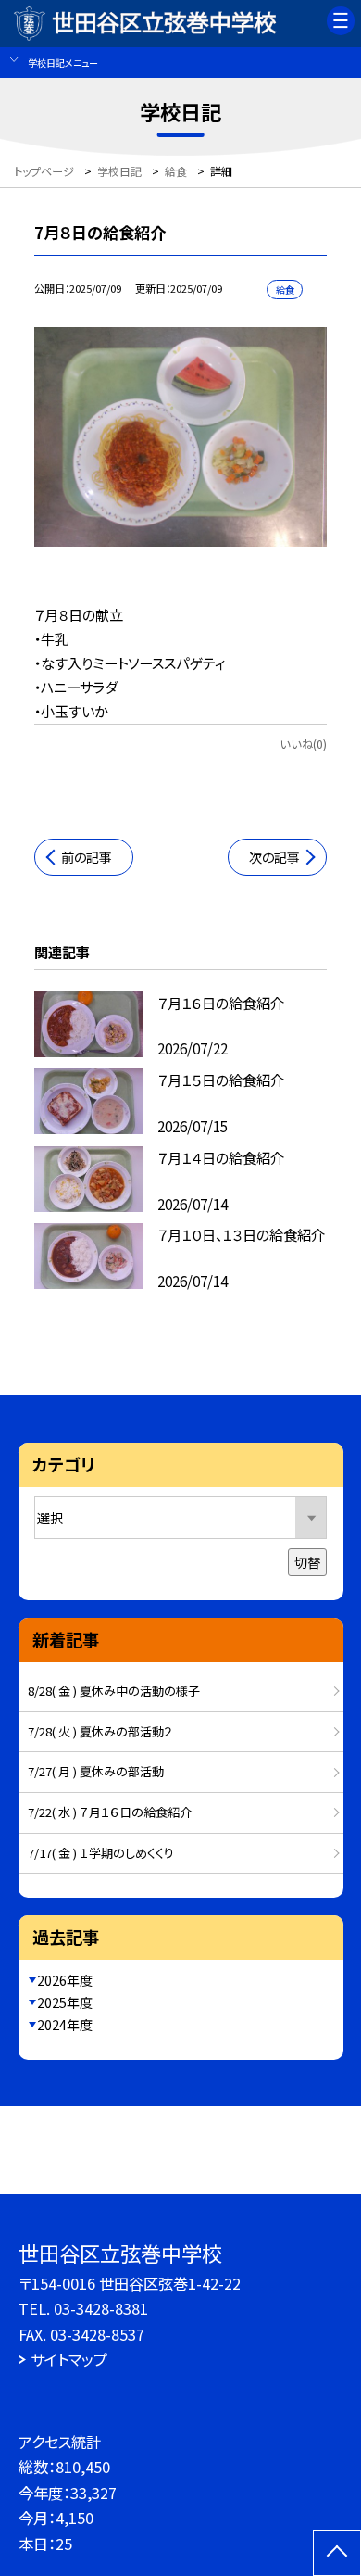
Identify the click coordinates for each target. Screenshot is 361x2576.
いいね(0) (303, 744)
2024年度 (65, 2025)
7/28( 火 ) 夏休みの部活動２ (100, 1731)
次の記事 (274, 857)
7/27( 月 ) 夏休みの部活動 (96, 1771)
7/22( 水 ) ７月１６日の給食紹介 (110, 1812)
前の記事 (87, 857)
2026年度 (65, 1980)
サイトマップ (69, 2359)
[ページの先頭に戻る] (337, 2553)
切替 (307, 1562)
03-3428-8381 (101, 2308)
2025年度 (65, 2002)
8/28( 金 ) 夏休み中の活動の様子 (114, 1691)
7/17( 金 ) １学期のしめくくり (101, 1853)
